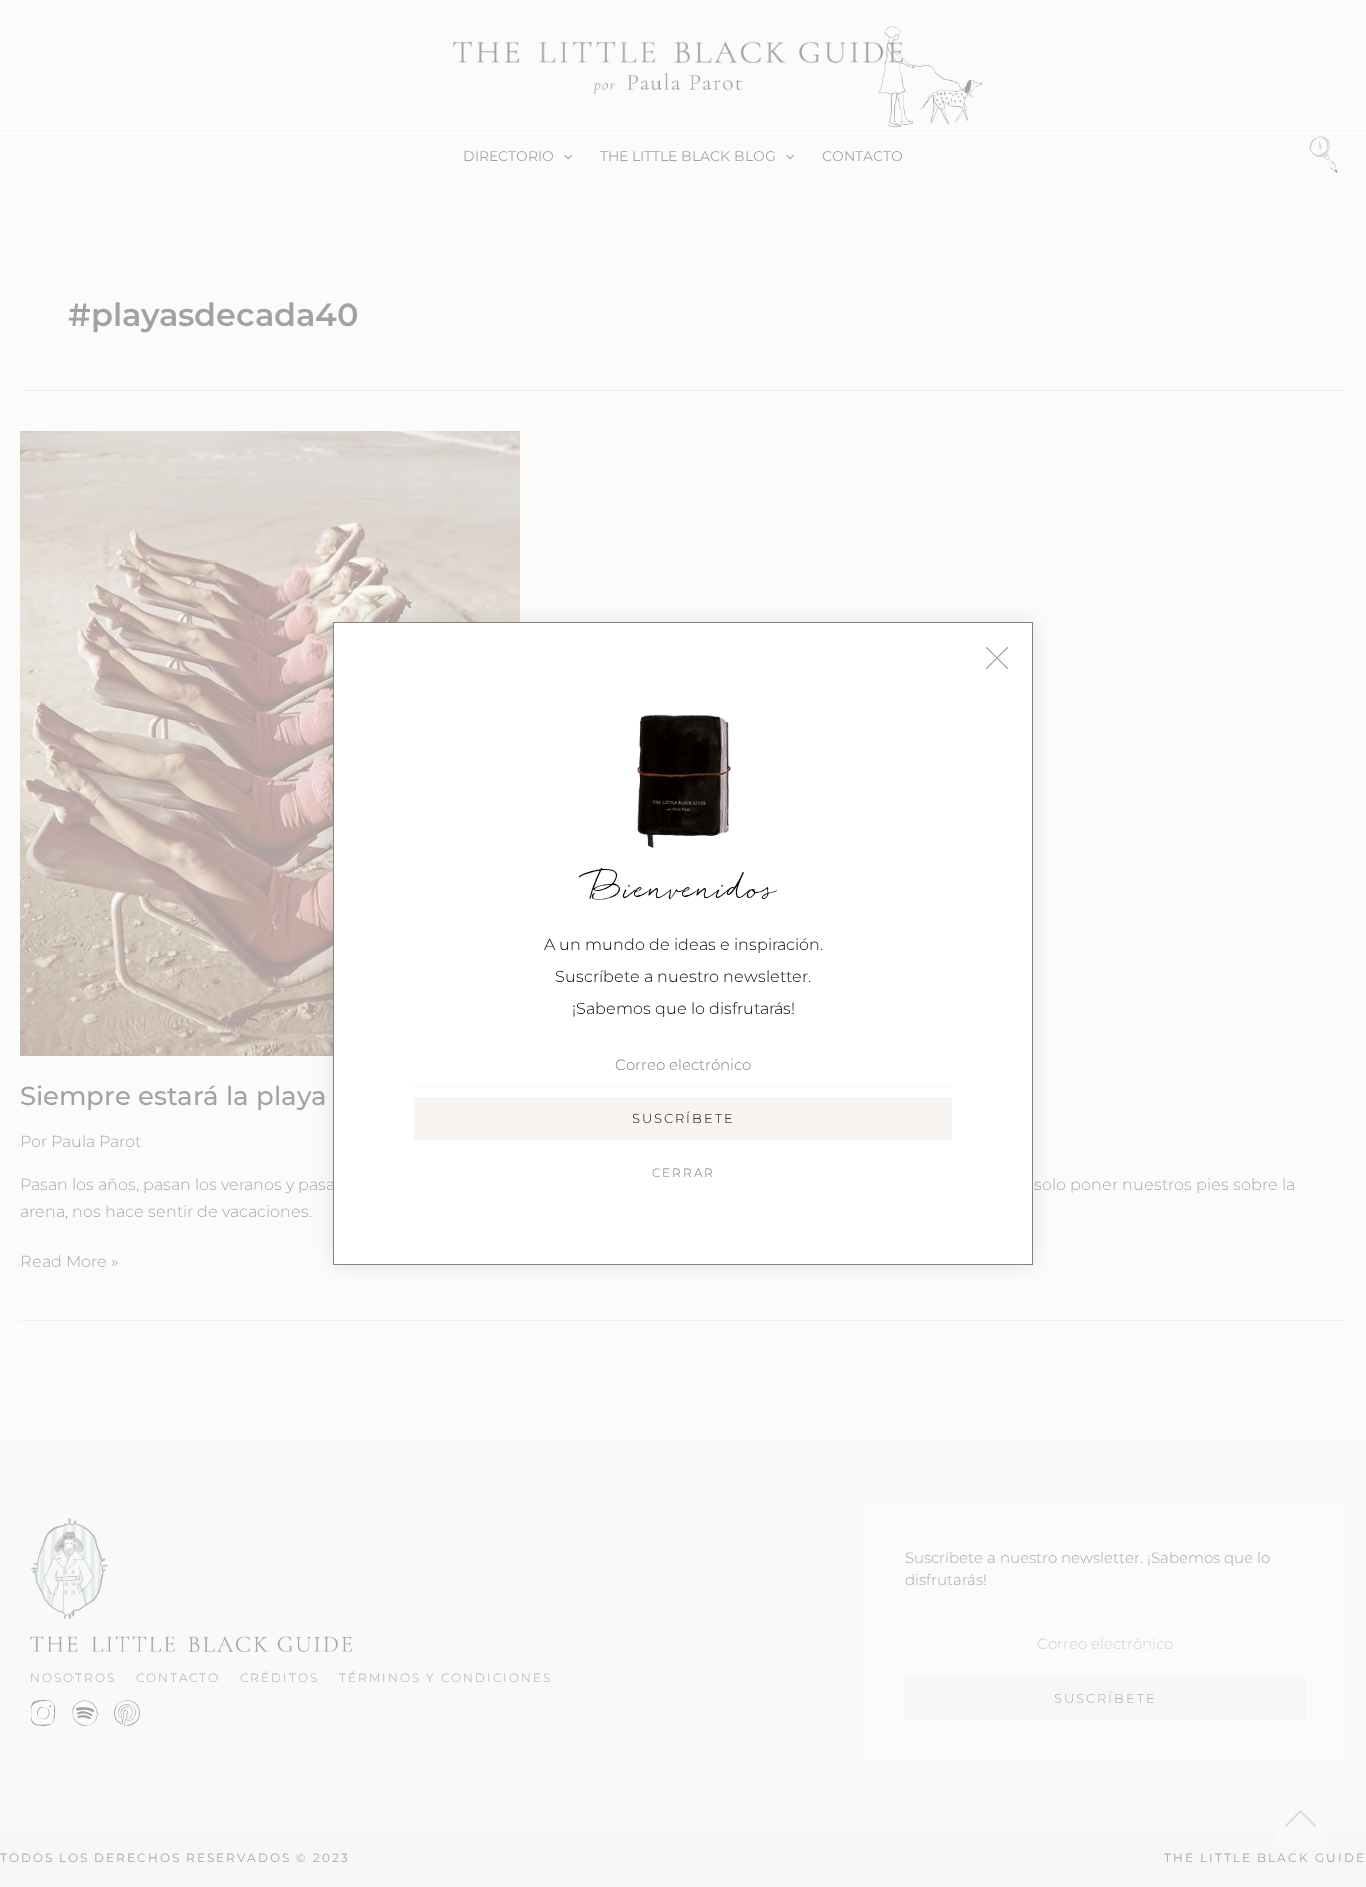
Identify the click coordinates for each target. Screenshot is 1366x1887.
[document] (683, 943)
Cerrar (683, 1172)
